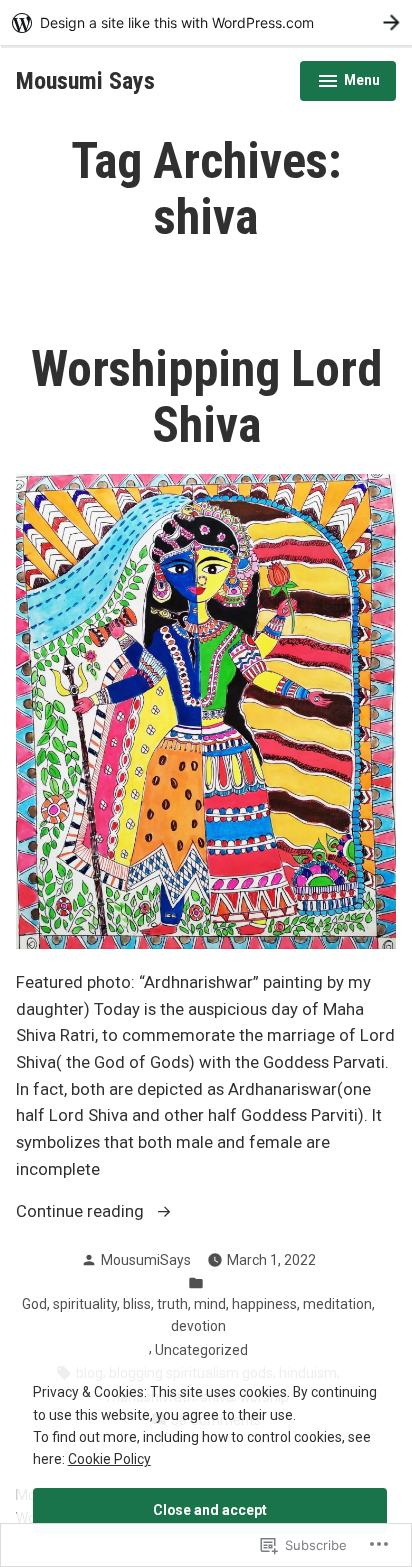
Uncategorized (201, 1350)
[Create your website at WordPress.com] (206, 22)
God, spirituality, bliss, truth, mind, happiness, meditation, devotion (198, 1315)
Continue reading (82, 1213)
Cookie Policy (109, 1459)
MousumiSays (146, 1260)
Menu (348, 83)
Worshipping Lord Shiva (206, 397)
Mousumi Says (85, 81)
